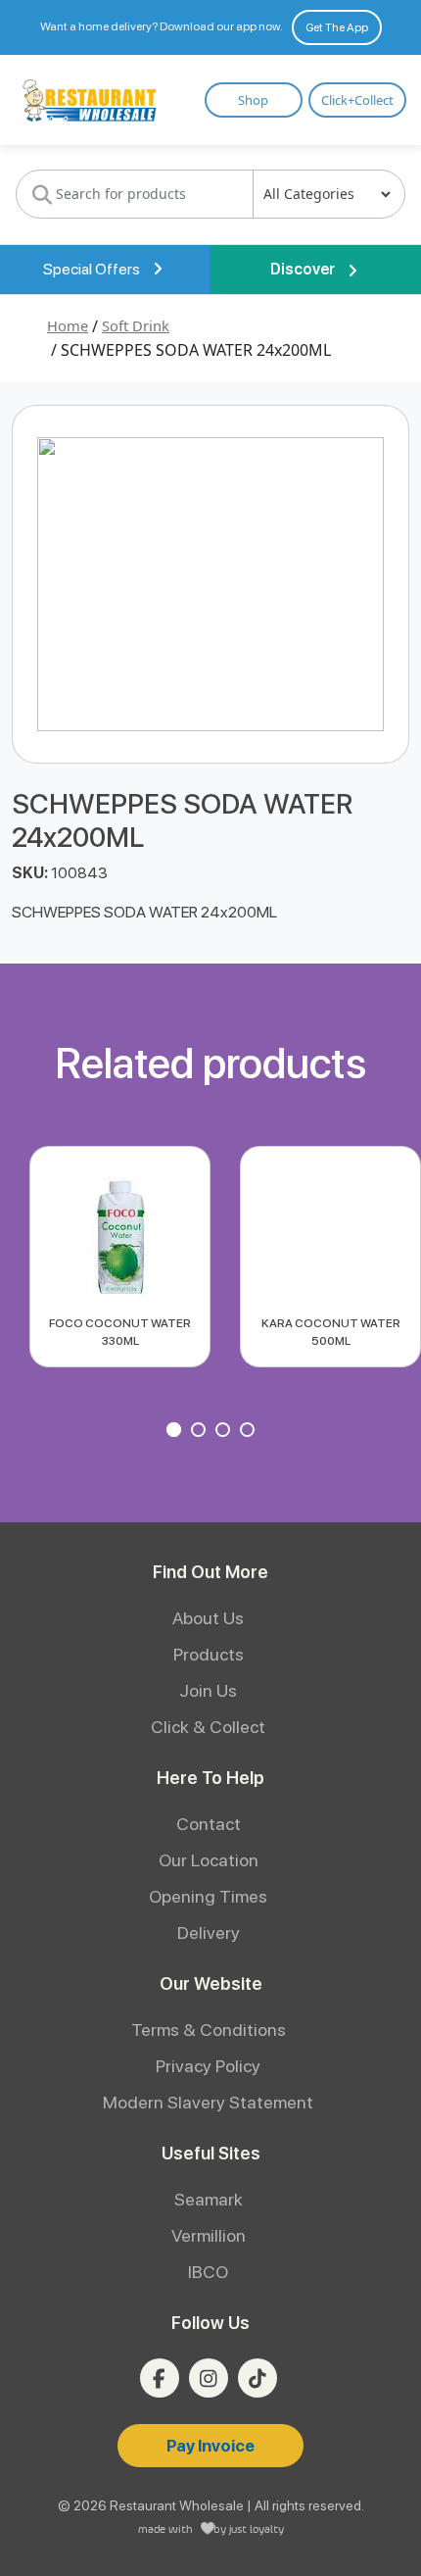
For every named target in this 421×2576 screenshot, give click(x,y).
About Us (208, 1618)
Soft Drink (136, 325)
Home (68, 325)
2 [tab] (201, 1432)
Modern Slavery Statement (208, 2102)
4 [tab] (250, 1432)
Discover (304, 269)
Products (209, 1654)
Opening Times (208, 1896)
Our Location (209, 1860)
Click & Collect (208, 1727)
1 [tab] (176, 1432)
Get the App (337, 27)
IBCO (208, 2272)
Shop (253, 100)
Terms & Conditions (209, 2030)
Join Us (208, 1690)
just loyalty (257, 2528)
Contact (209, 1824)
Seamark (209, 2199)
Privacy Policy (208, 2066)
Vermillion (209, 2235)
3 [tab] (225, 1432)
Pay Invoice (210, 2446)
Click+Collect (357, 100)
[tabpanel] (120, 1257)
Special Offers (93, 269)
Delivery (209, 1932)
